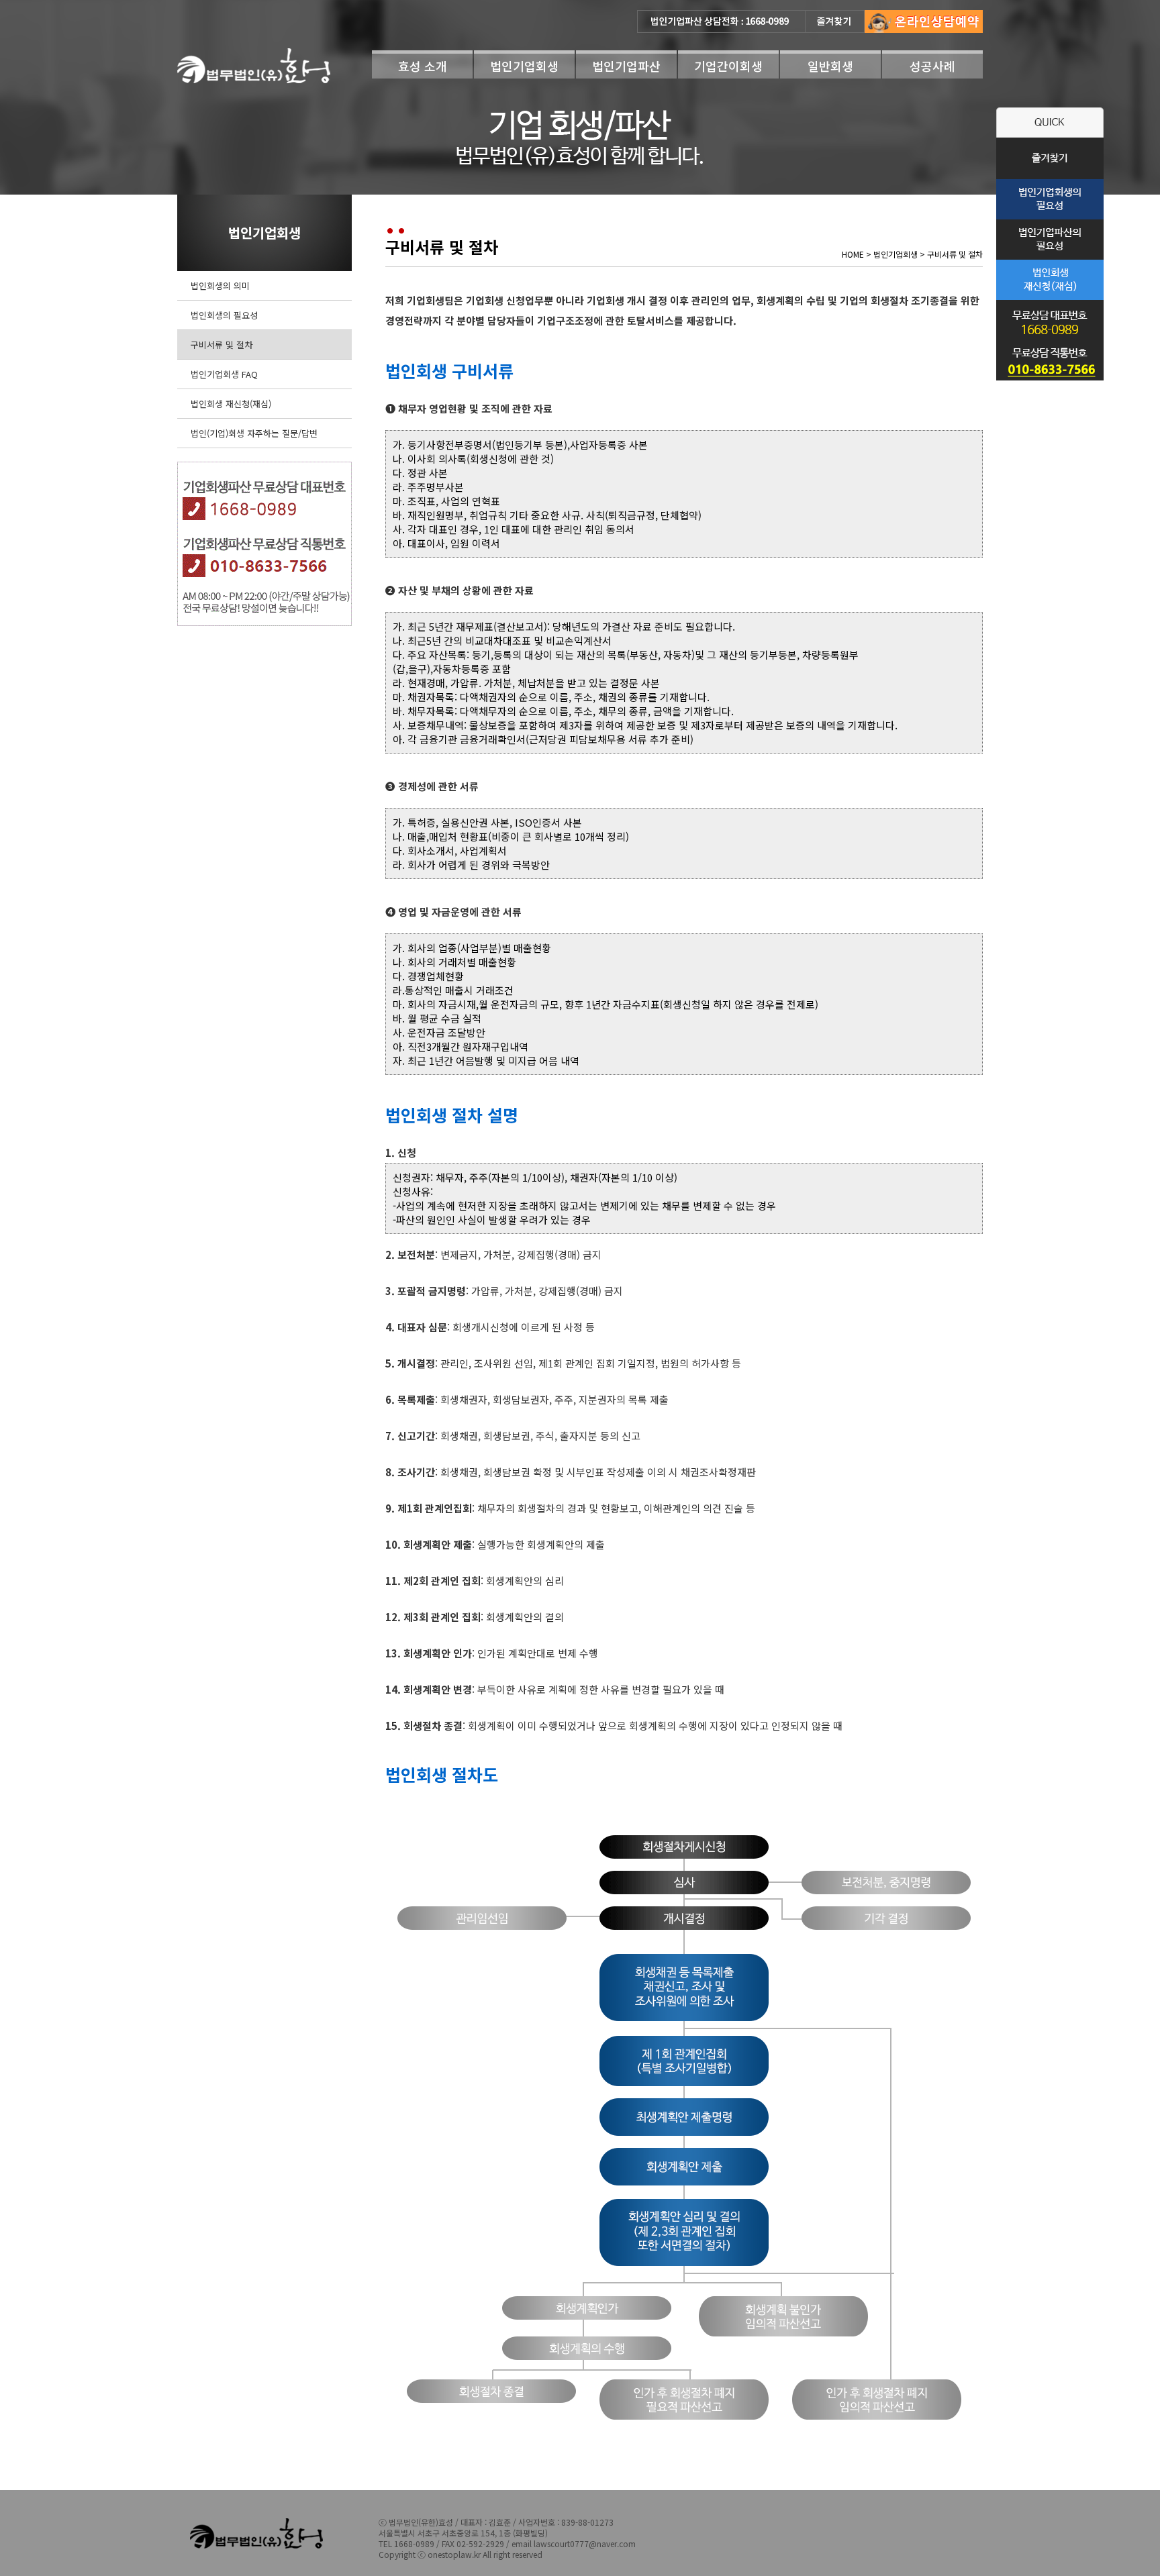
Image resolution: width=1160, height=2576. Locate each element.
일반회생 (830, 66)
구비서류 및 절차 (222, 345)
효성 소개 (423, 66)
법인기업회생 (524, 66)
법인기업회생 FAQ (224, 374)
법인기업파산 (626, 66)
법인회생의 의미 (220, 286)
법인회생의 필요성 (224, 315)
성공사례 (932, 66)
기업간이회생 (728, 66)
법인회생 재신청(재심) (231, 404)
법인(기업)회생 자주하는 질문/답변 (254, 433)
